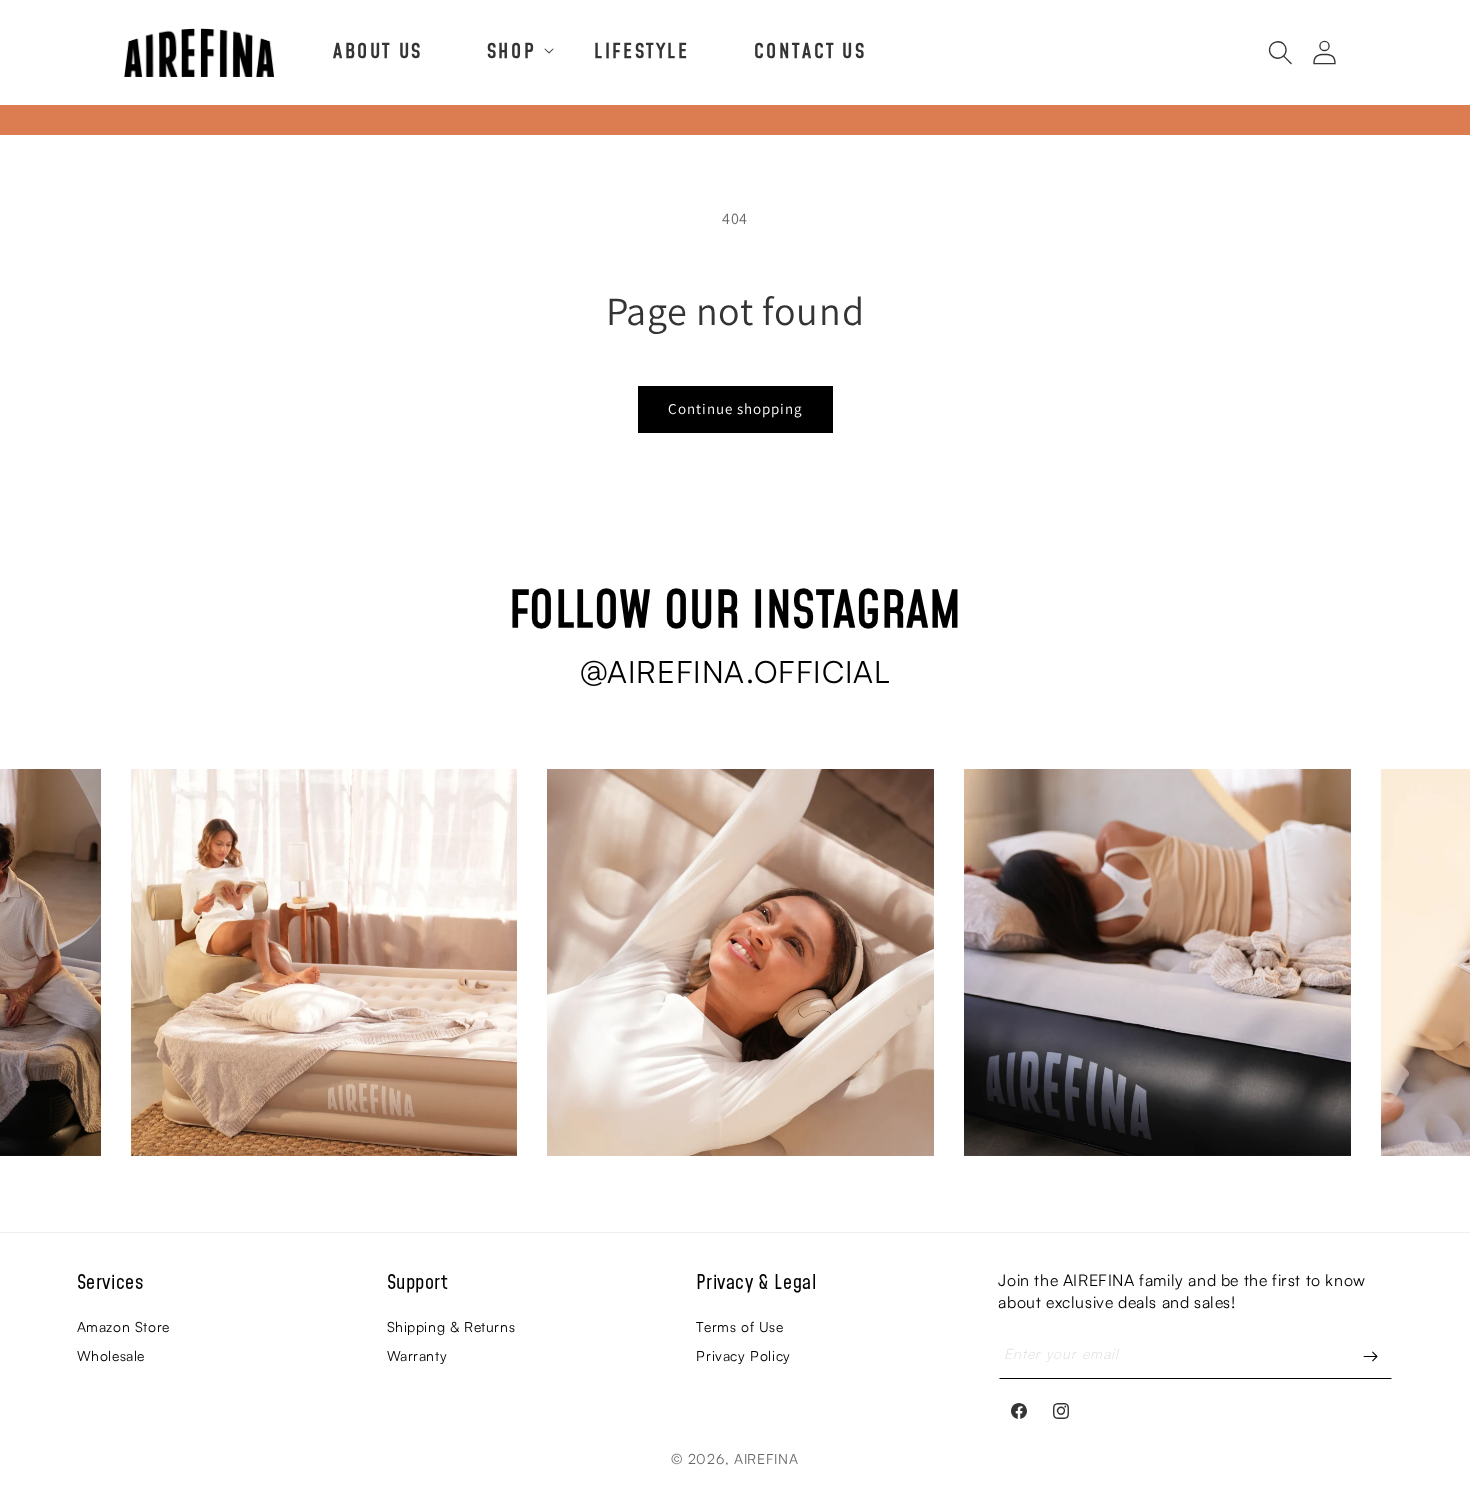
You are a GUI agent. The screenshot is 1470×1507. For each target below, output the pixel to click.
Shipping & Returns (451, 1326)
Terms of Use (739, 1326)
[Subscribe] (1370, 1356)
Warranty (417, 1355)
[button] (508, 50)
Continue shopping (735, 408)
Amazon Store (123, 1326)
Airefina (766, 1458)
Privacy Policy (743, 1355)
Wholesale (111, 1355)
